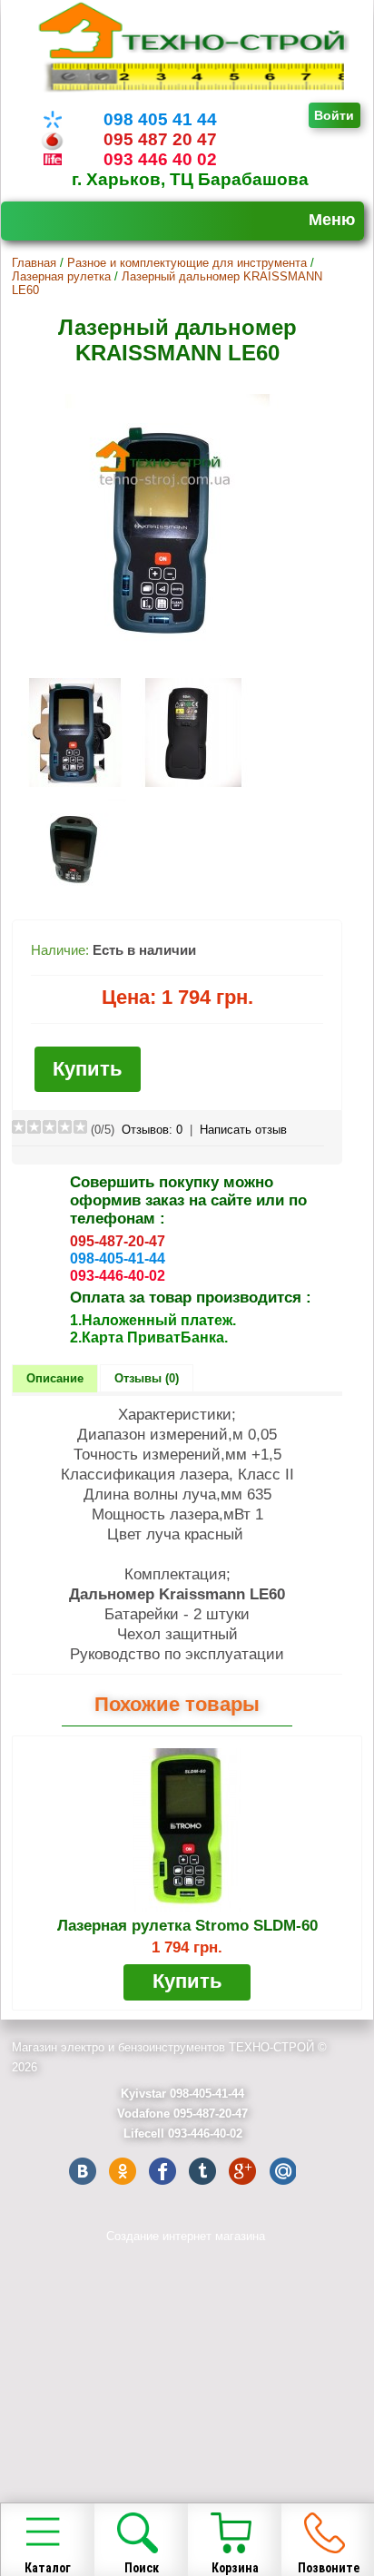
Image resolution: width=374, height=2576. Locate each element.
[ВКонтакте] (83, 2171)
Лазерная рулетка (61, 276)
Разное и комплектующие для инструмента (187, 263)
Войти (334, 115)
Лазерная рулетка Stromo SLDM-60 (187, 1926)
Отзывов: (152, 1130)
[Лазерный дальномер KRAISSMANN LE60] (168, 662)
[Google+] (242, 2171)
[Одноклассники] (123, 2171)
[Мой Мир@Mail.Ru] (282, 2171)
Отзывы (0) (147, 1378)
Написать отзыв (243, 1130)
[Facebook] (162, 2171)
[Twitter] (202, 2171)
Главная (34, 263)
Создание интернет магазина (186, 2236)
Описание (55, 1378)
